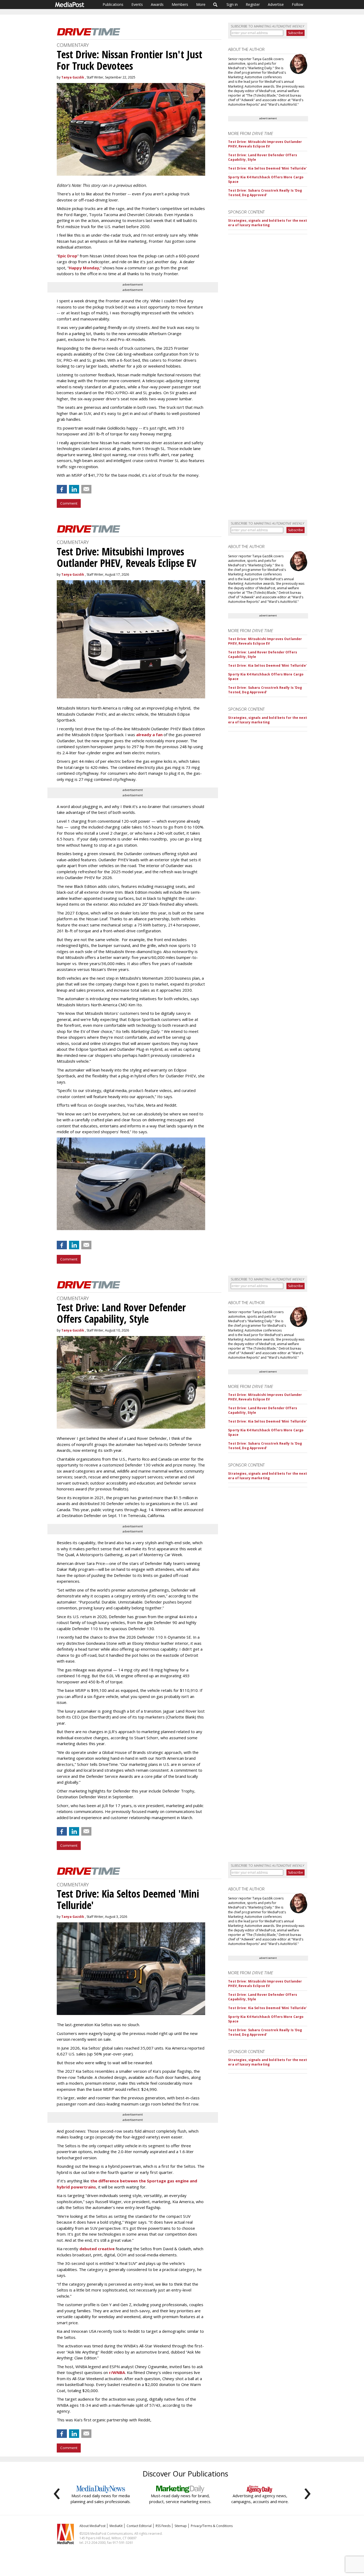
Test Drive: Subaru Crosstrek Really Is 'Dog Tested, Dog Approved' (265, 193)
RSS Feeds (163, 2526)
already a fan (149, 735)
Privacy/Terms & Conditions (212, 2526)
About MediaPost (92, 2526)
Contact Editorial (139, 2526)
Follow (298, 4)
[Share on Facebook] (62, 489)
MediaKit (116, 2526)
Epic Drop (68, 256)
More (201, 4)
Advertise (276, 4)
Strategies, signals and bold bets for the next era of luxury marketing (268, 223)
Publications (113, 4)
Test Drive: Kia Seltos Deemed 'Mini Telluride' (267, 168)
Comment (69, 503)
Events (137, 4)
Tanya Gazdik (73, 77)
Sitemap (181, 2526)
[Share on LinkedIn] (74, 489)
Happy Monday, (84, 268)
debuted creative (97, 2249)
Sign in (232, 4)
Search (215, 5)
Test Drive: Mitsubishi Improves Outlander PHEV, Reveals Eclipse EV (265, 144)
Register (253, 4)
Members (180, 4)
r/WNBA (117, 2372)
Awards (157, 4)
